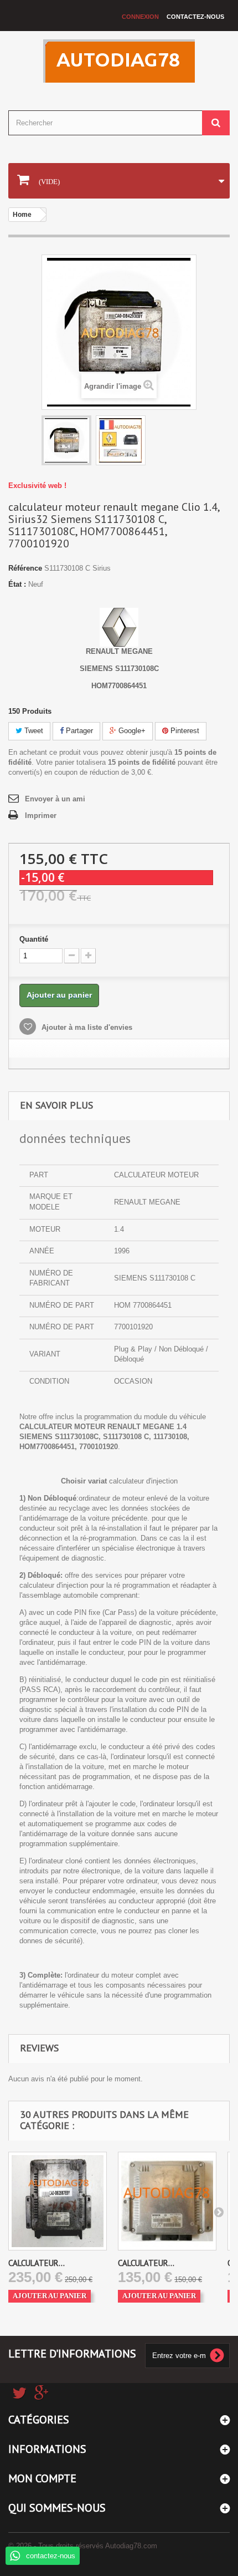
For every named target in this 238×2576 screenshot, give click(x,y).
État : (17, 584)
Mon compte (42, 2478)
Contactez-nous (195, 17)
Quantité (34, 939)
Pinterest (184, 731)
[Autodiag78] (119, 61)
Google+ (131, 731)
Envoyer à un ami (55, 799)
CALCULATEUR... (37, 2263)
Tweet (33, 731)
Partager (78, 731)
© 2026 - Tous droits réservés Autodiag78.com (83, 2546)
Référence (25, 568)
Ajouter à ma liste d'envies (86, 1027)
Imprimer (41, 816)
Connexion (140, 17)
